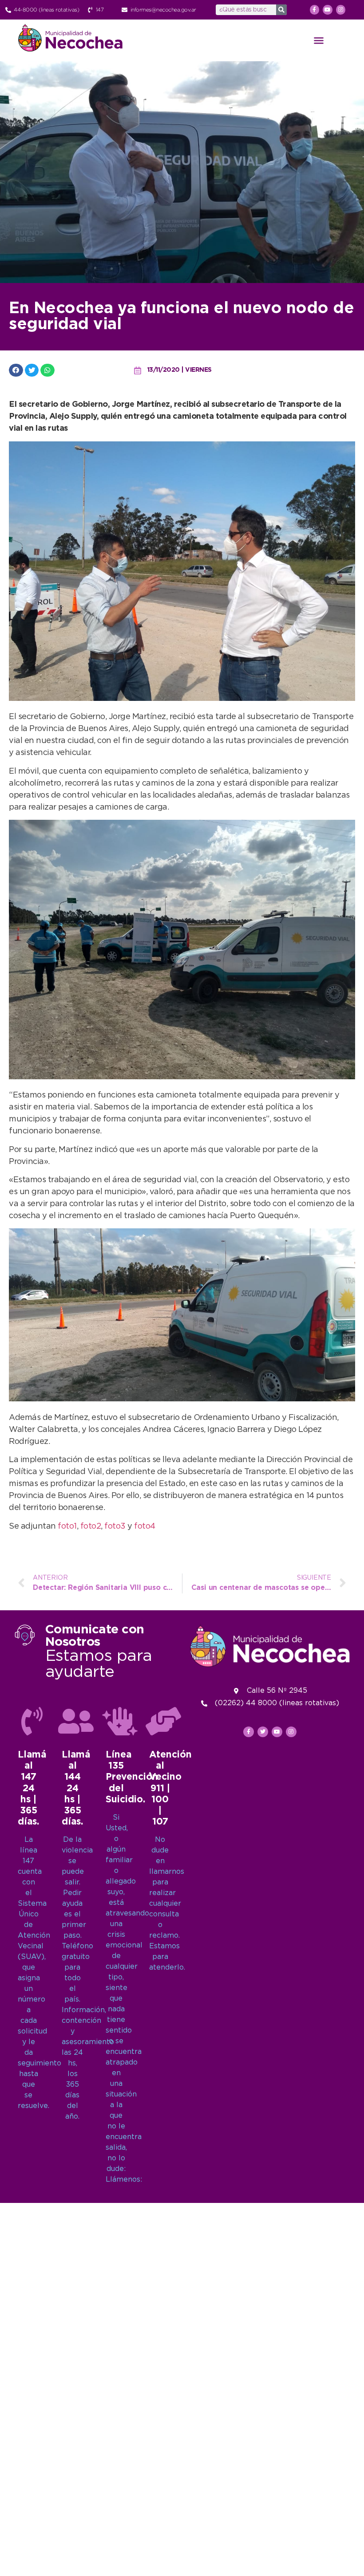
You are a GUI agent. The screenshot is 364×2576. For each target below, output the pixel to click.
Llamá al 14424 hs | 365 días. (76, 1788)
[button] (319, 40)
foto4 (145, 1526)
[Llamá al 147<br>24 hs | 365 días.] (32, 1721)
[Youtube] (328, 10)
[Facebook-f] (315, 10)
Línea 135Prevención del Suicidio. (132, 1777)
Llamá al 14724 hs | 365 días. (32, 1788)
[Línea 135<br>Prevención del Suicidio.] (120, 1721)
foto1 (67, 1526)
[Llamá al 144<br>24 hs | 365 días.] (76, 1721)
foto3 (115, 1526)
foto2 (91, 1526)
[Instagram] (341, 10)
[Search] (281, 10)
